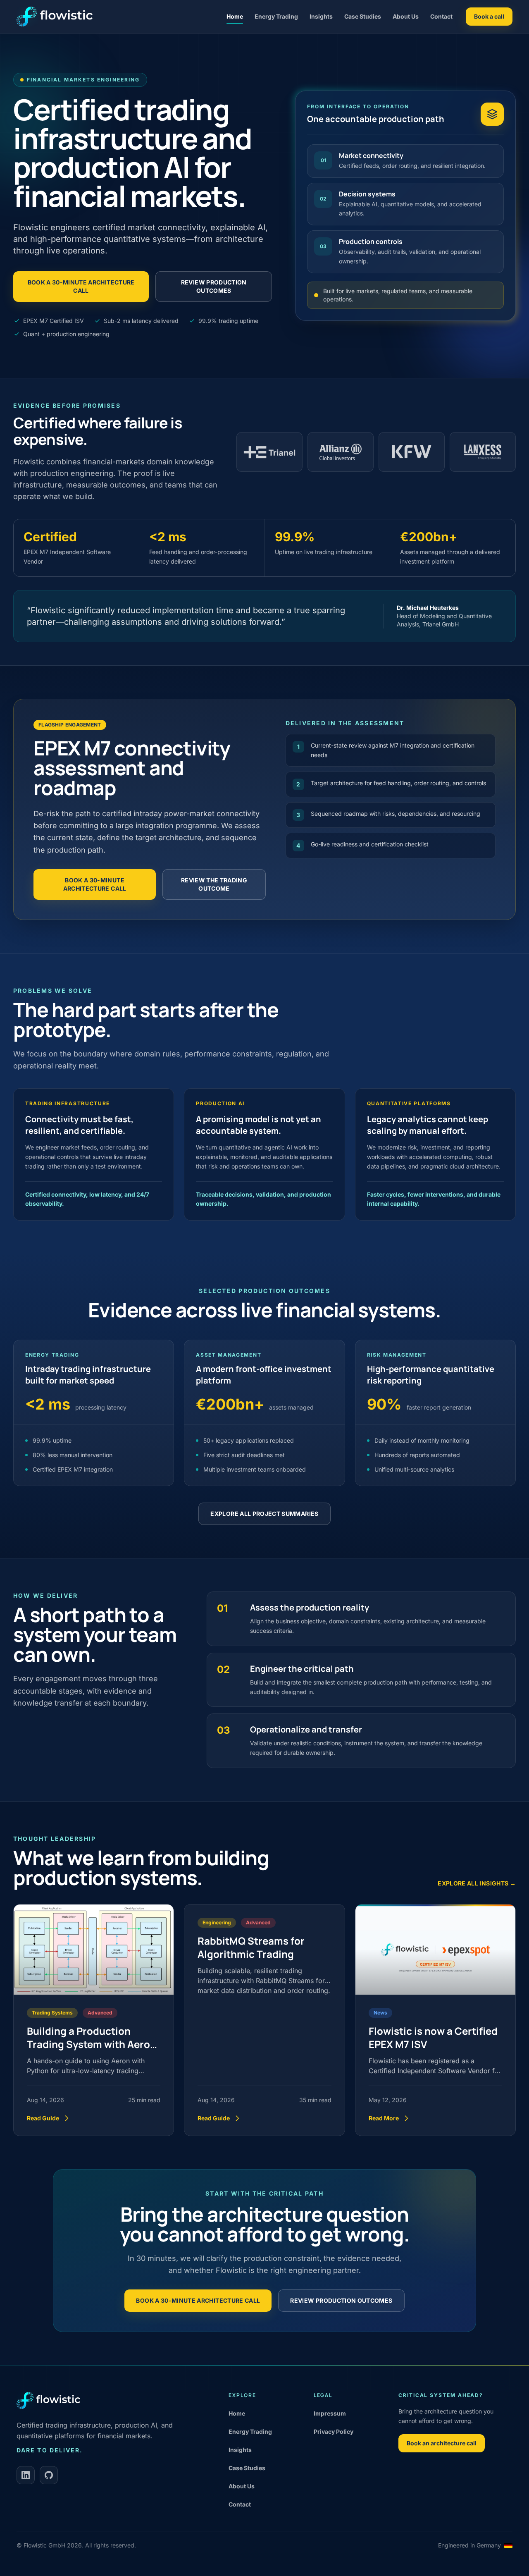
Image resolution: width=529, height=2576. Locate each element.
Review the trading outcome (214, 884)
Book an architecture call (442, 2443)
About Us (406, 16)
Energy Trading (276, 16)
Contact (441, 16)
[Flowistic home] (55, 17)
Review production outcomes (214, 286)
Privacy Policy (334, 2431)
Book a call (489, 16)
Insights (321, 16)
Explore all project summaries (264, 1514)
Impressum (330, 2413)
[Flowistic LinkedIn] (26, 2475)
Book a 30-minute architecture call (81, 286)
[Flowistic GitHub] (49, 2475)
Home (235, 16)
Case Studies (363, 16)
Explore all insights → (477, 1883)
